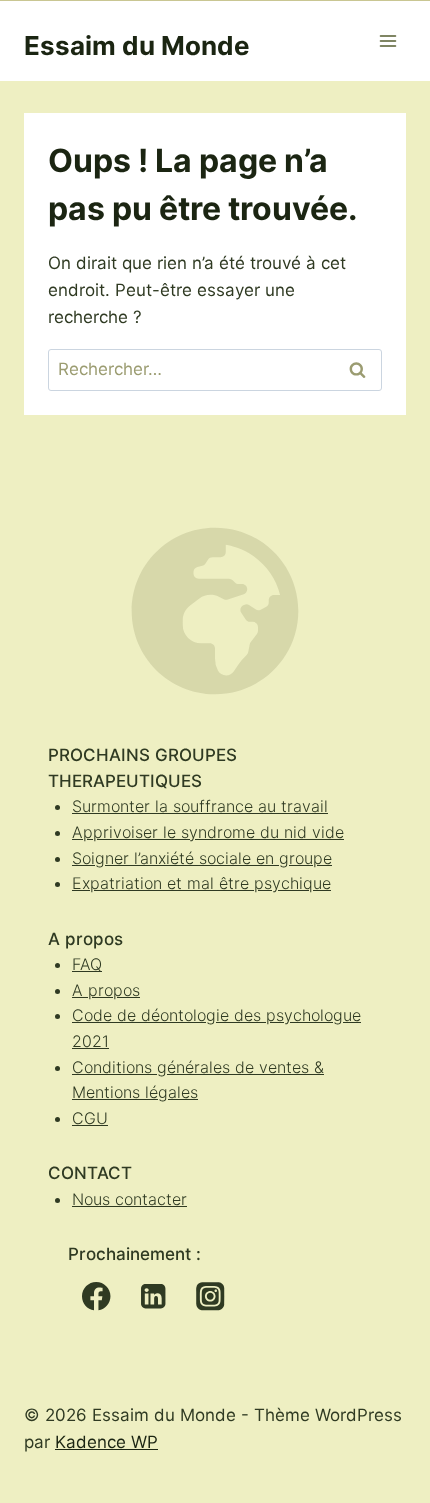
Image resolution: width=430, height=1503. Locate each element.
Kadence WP (106, 1442)
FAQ (87, 964)
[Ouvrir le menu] (387, 40)
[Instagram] (210, 1296)
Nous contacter (129, 1199)
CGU (90, 1118)
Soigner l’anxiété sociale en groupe (202, 858)
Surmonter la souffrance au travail (200, 806)
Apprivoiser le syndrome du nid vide (208, 832)
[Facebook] (96, 1296)
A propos (106, 990)
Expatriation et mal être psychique (201, 883)
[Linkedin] (153, 1296)
